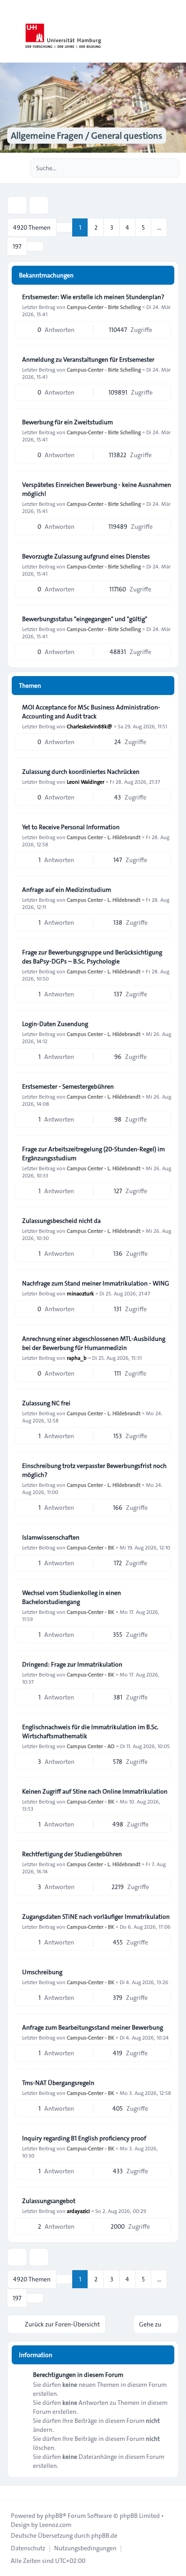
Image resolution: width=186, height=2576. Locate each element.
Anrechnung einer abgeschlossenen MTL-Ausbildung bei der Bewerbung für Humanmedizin (94, 1343)
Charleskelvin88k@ (90, 726)
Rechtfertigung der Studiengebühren (72, 1854)
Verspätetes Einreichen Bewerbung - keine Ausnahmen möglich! (97, 489)
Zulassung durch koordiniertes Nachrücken (81, 772)
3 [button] (112, 227)
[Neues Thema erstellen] (17, 205)
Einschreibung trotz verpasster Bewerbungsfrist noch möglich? (94, 1470)
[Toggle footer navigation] (11, 2493)
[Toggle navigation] (175, 32)
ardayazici (78, 2211)
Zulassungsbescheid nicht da (61, 1221)
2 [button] (96, 227)
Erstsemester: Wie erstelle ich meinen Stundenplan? (93, 297)
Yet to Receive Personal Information (71, 827)
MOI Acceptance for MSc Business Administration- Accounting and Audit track (91, 712)
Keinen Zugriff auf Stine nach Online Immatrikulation (95, 1791)
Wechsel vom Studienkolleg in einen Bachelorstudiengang (72, 1597)
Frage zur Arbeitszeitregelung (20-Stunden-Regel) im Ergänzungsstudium (93, 1154)
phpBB (54, 2516)
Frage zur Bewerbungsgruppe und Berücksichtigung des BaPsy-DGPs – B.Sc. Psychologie (92, 957)
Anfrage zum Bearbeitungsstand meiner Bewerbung (93, 2027)
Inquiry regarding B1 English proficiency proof (84, 2138)
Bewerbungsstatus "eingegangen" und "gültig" (85, 619)
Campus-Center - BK (91, 1547)
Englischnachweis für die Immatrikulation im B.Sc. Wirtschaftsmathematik (90, 1731)
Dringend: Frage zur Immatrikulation (72, 1664)
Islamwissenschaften (51, 1537)
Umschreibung (42, 1972)
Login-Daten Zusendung (55, 1024)
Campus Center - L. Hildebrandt (104, 837)
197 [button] (17, 246)
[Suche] (153, 168)
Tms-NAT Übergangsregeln (58, 2083)
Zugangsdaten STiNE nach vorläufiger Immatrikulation (96, 1917)
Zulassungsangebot (49, 2201)
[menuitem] (28, 2548)
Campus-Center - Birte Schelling (104, 307)
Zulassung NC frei (46, 1403)
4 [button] (127, 227)
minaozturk (80, 1293)
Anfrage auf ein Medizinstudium (67, 890)
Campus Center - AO (91, 1746)
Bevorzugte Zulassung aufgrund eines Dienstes (86, 556)
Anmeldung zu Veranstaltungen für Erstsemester (88, 359)
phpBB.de (104, 2535)
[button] (35, 246)
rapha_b (77, 1358)
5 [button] (143, 227)
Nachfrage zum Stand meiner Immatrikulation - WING (96, 1283)
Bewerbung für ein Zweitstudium (67, 422)
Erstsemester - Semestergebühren (68, 1086)
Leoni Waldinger (86, 781)
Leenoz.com (55, 2525)
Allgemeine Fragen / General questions (87, 136)
